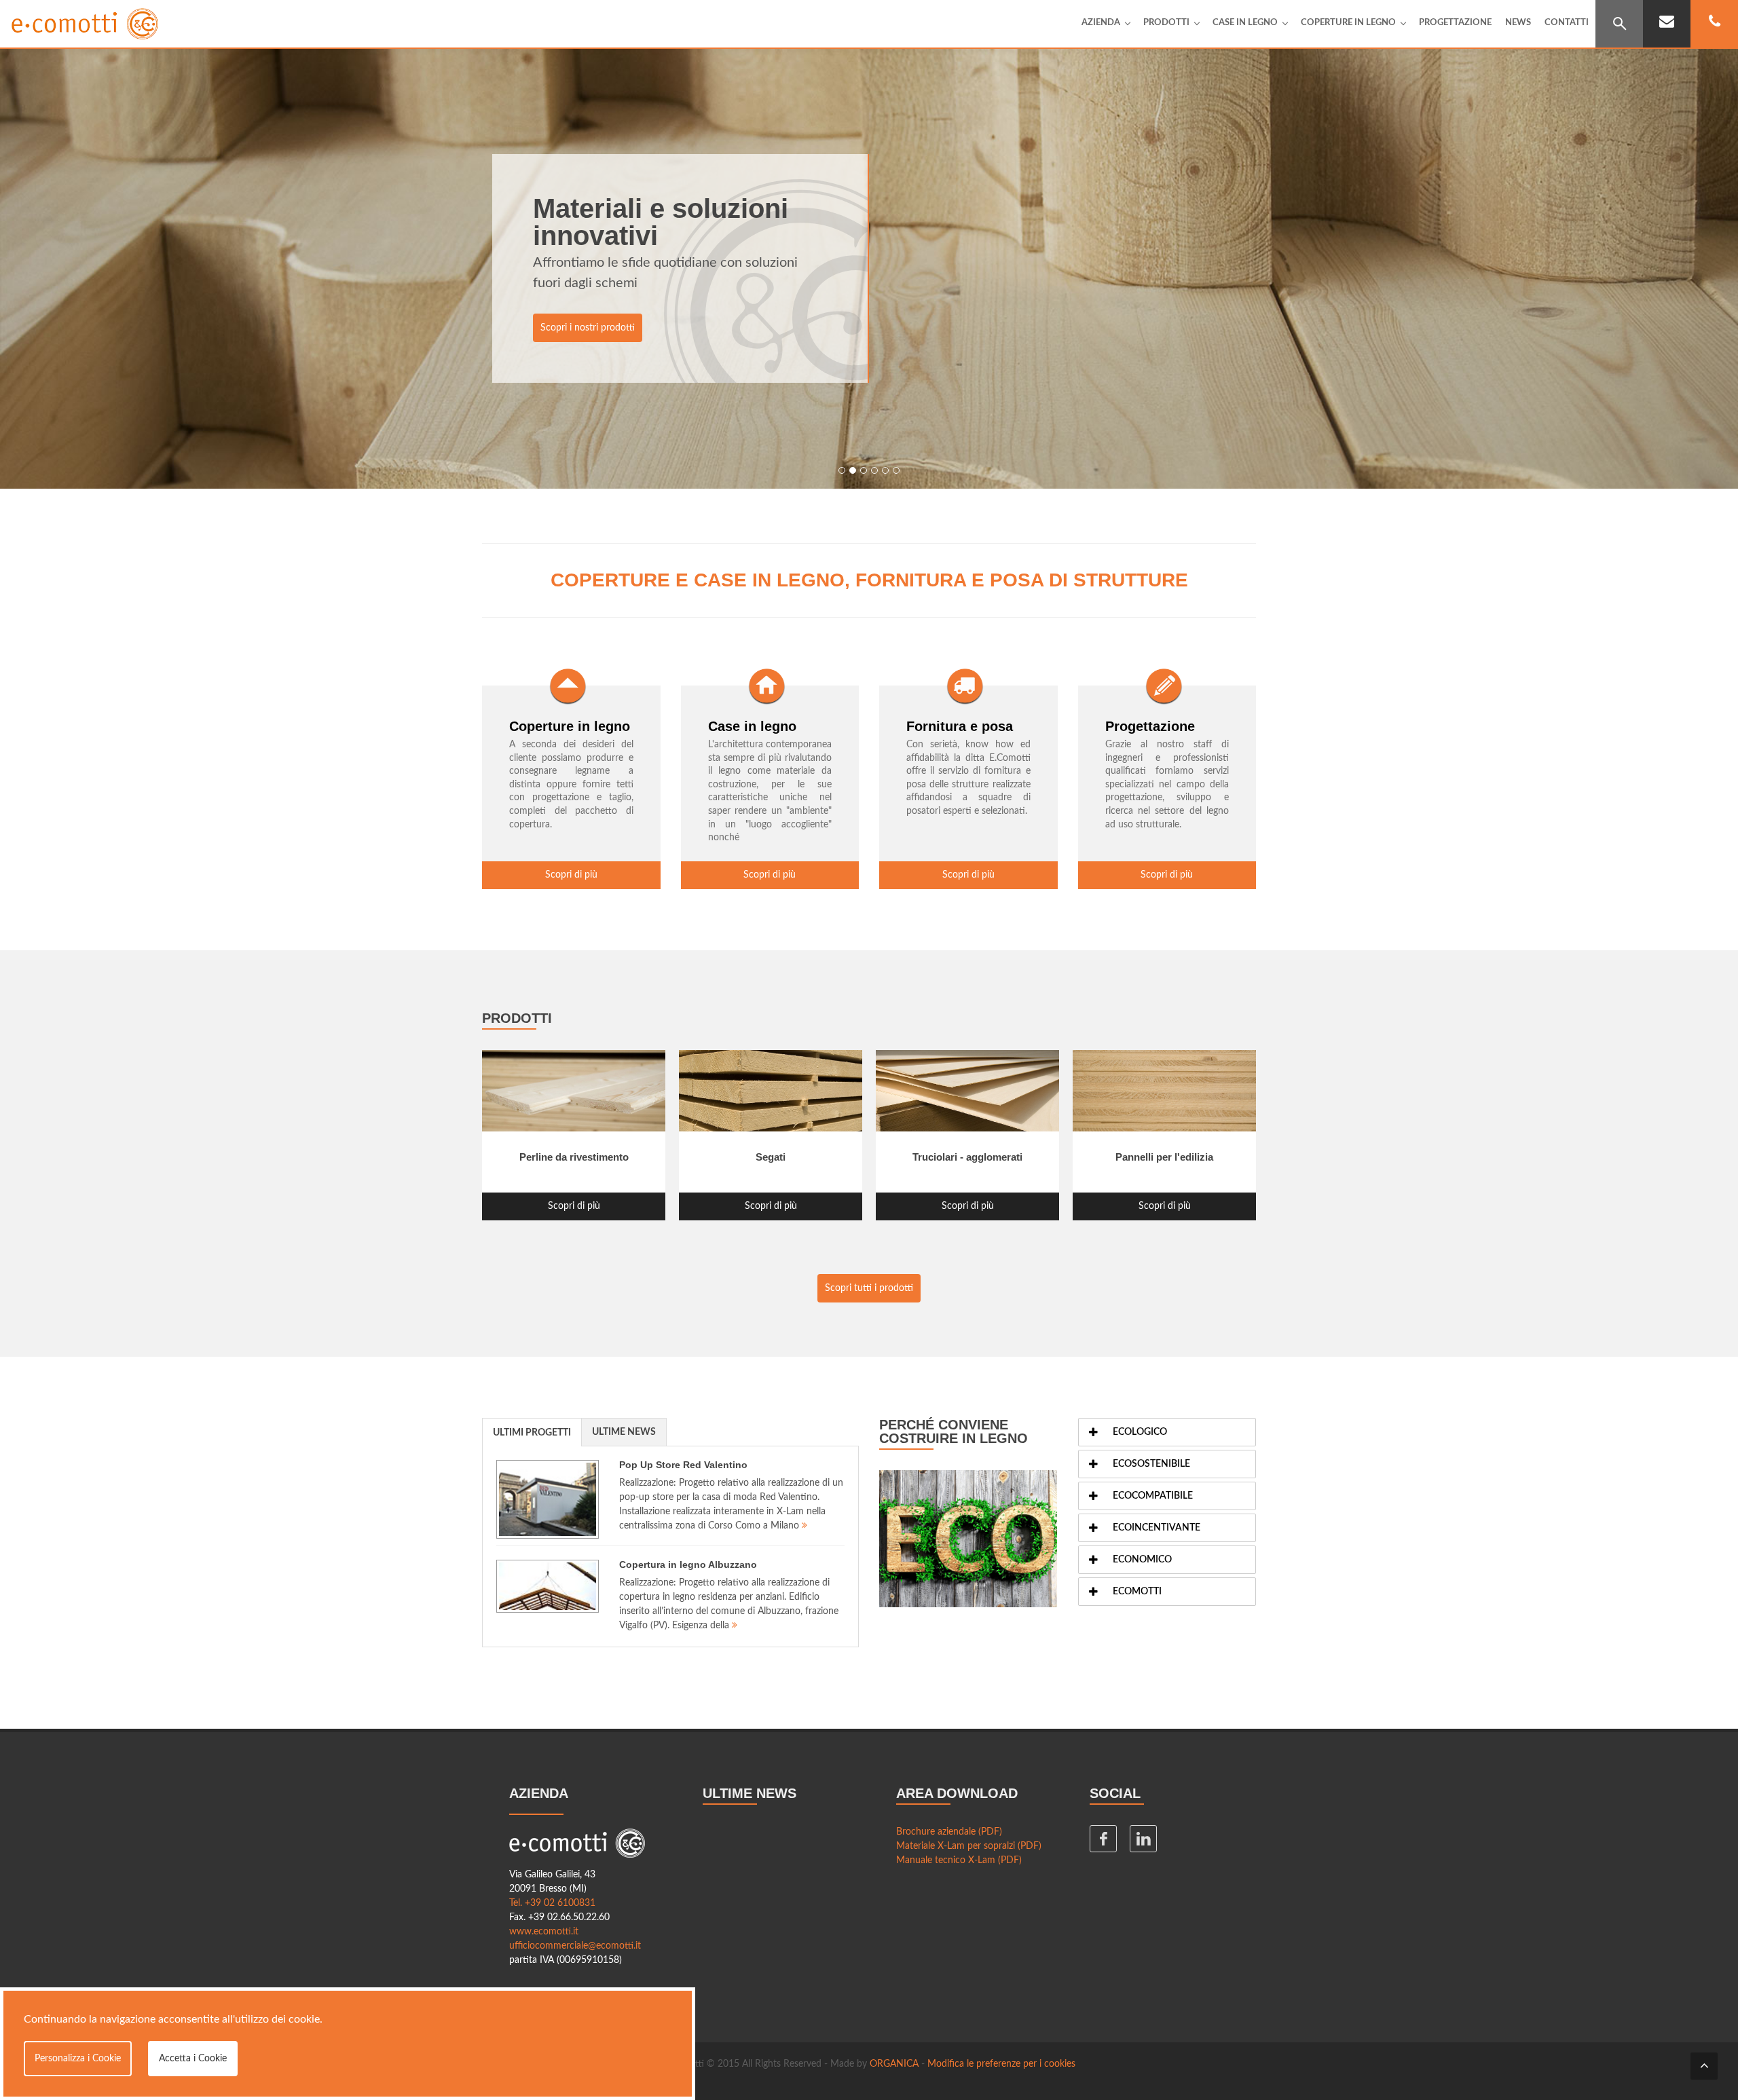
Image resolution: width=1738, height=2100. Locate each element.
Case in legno (1245, 23)
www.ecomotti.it (544, 1932)
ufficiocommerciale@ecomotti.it (575, 1946)
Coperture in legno (1348, 23)
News (1518, 23)
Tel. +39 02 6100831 (552, 1903)
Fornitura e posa (960, 726)
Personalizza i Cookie (78, 2059)
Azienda (1101, 23)
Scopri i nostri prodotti (588, 328)
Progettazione (1455, 23)
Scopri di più (571, 875)
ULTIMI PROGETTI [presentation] (532, 1433)
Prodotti (1166, 23)
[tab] (532, 1432)
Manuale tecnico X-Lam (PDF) (959, 1860)
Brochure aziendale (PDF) (949, 1832)
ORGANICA (894, 2064)
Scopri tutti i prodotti (869, 1288)
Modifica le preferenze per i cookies (1001, 2064)
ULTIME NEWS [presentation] (624, 1432)
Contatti (1567, 23)
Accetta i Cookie (193, 2059)
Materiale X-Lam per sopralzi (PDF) (969, 1846)
